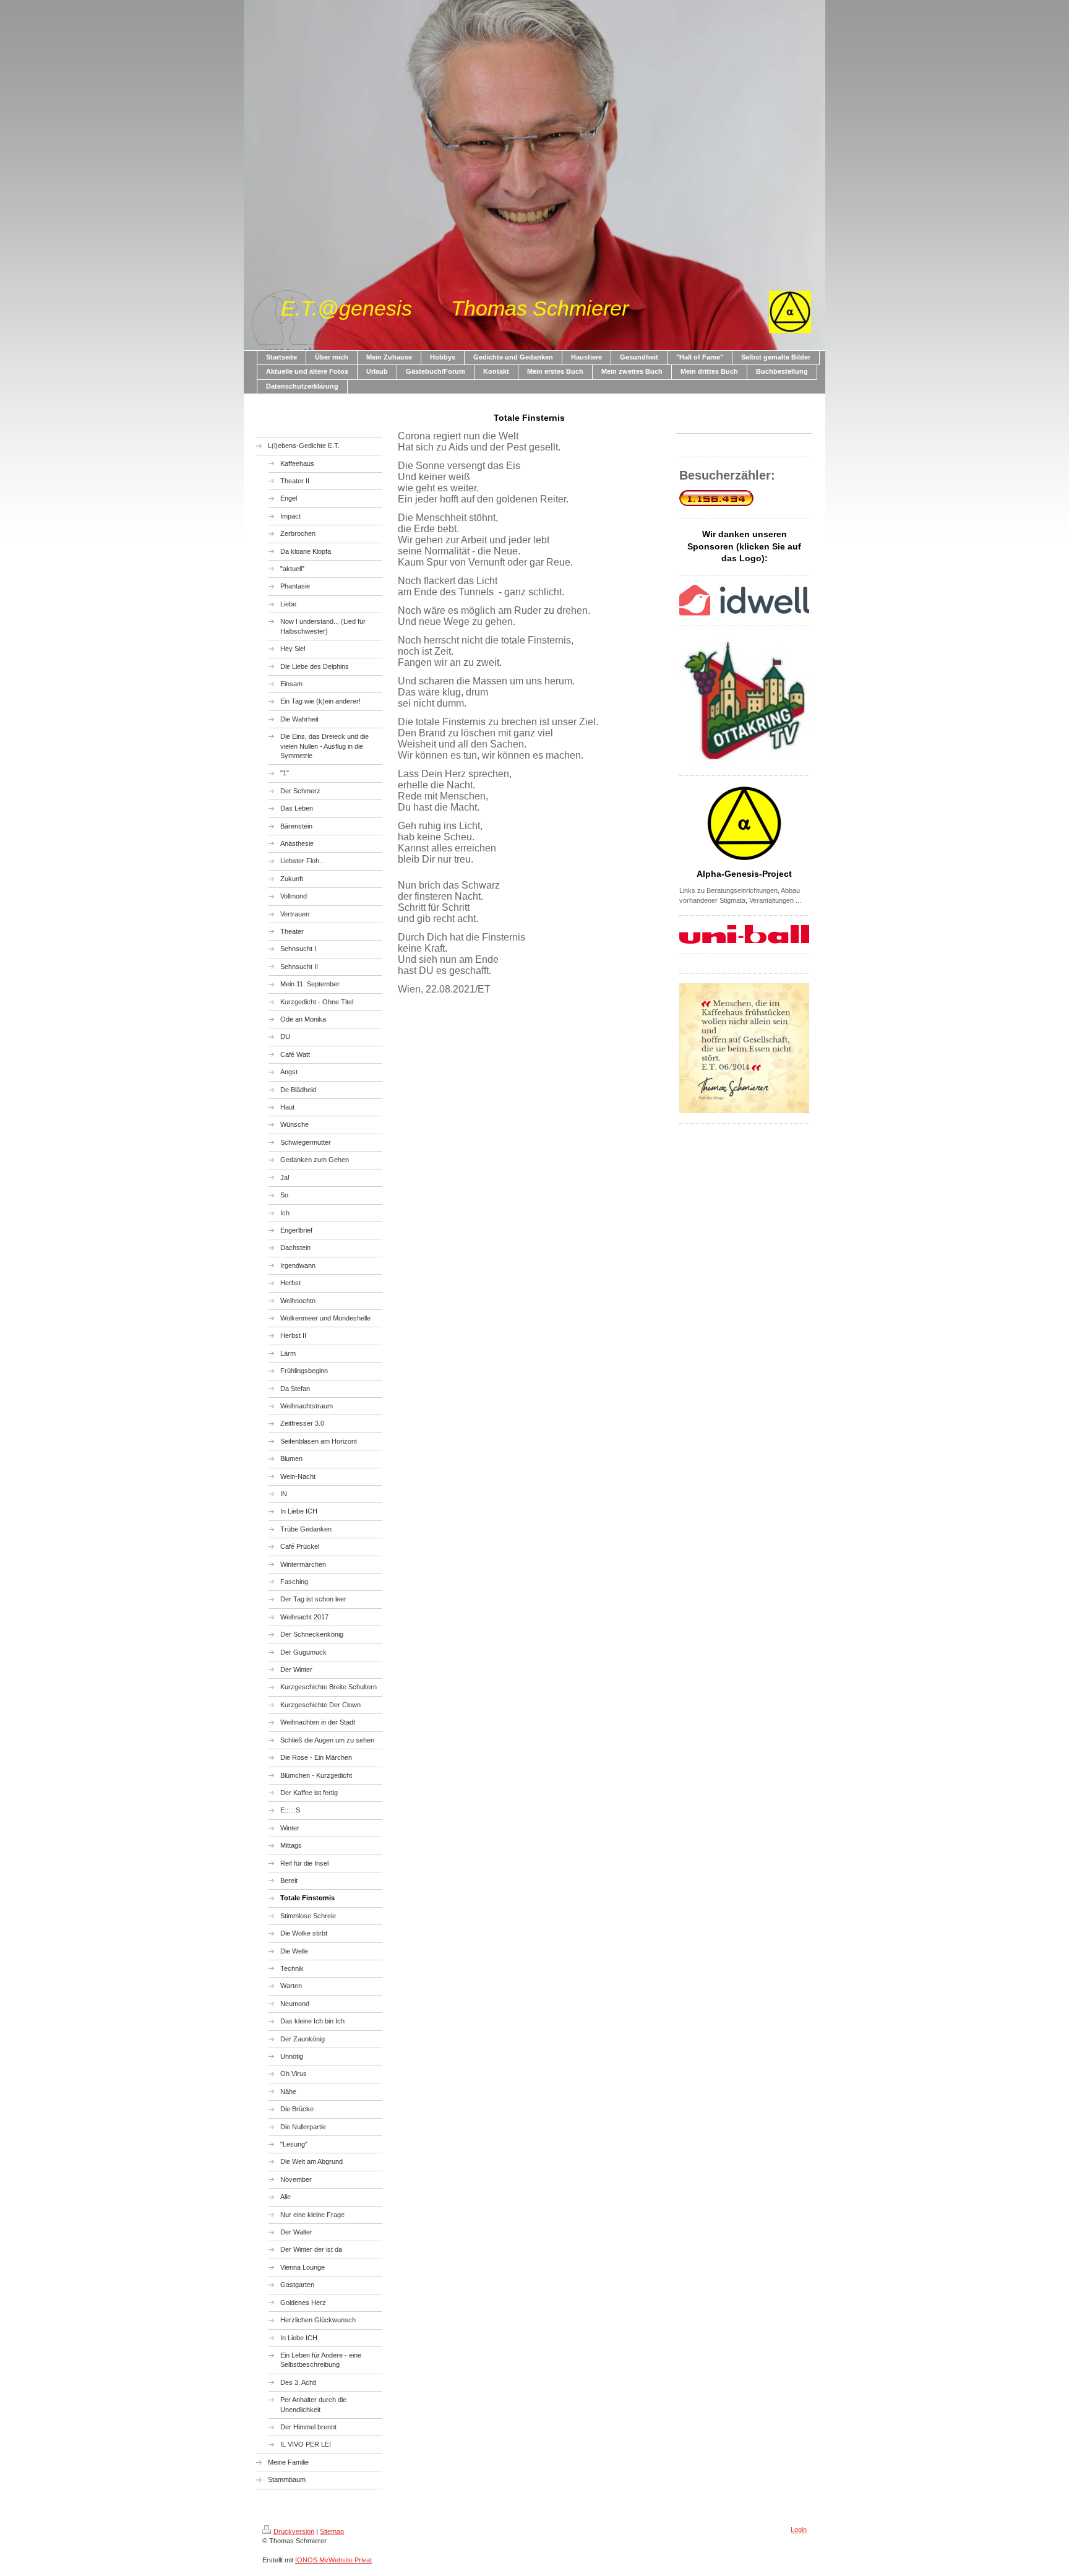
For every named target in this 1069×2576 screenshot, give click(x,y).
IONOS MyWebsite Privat (333, 2560)
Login (799, 2530)
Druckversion (294, 2531)
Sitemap (332, 2531)
